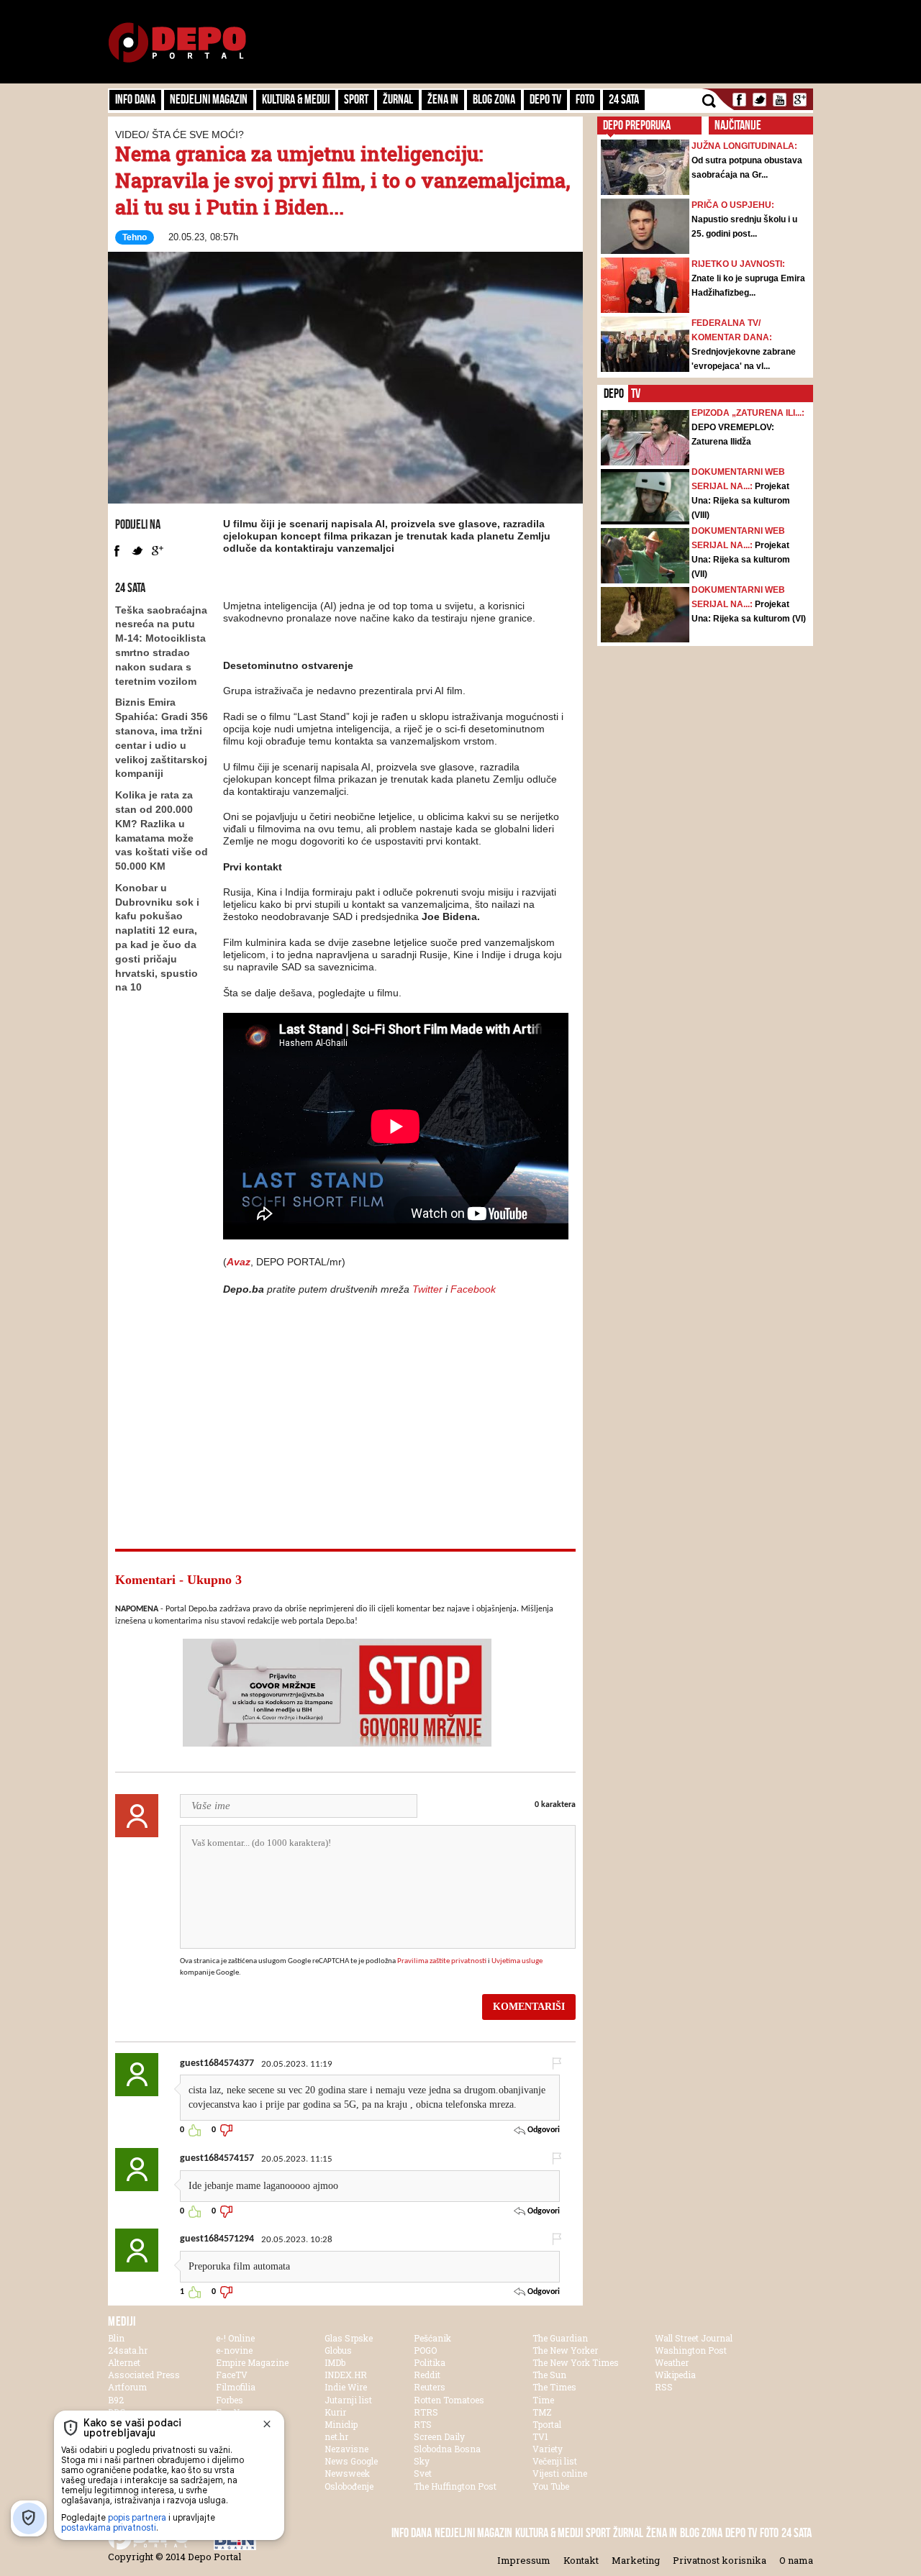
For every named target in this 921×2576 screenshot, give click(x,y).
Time (543, 2400)
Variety (548, 2449)
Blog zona (494, 99)
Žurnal (398, 99)
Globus (338, 2350)
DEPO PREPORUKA (637, 125)
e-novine (234, 2350)
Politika (430, 2362)
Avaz (239, 1262)
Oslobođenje (349, 2486)
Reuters (430, 2387)
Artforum (127, 2387)
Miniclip (341, 2424)
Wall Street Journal (694, 2338)
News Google (351, 2461)
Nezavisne (346, 2449)
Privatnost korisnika (720, 2560)
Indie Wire (346, 2387)
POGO (425, 2350)
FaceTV (232, 2375)
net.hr (336, 2436)
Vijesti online (560, 2473)
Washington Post (691, 2350)
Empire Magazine (252, 2362)
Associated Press (144, 2375)
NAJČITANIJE (738, 125)
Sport (356, 99)
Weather (672, 2362)
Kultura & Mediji (296, 99)
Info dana (135, 99)
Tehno (135, 237)
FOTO (585, 99)
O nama (796, 2560)
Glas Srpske (349, 2338)
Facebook (739, 100)
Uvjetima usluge (517, 1961)
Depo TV (545, 99)
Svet (423, 2473)
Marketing (636, 2560)
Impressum (524, 2560)
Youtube (780, 100)
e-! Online (235, 2338)
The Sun (549, 2375)
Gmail (800, 100)
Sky (422, 2461)
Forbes (230, 2400)
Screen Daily (439, 2436)
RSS (664, 2387)
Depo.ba (177, 43)
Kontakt (581, 2560)
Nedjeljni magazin (209, 99)
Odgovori (543, 2130)
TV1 (540, 2436)
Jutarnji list (348, 2400)
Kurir (335, 2412)
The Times (554, 2387)
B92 (116, 2400)
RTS (423, 2424)
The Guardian (560, 2338)
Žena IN (443, 99)
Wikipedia (675, 2375)
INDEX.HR (346, 2375)
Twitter (759, 100)
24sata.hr (128, 2350)
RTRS (426, 2412)
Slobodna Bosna (447, 2449)
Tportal (547, 2424)
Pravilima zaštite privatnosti (442, 1961)
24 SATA (624, 99)
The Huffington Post (455, 2486)
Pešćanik (432, 2338)
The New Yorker (565, 2350)
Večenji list (555, 2461)
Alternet (124, 2362)
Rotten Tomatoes (449, 2400)
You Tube (551, 2486)
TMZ (542, 2412)
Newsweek (347, 2473)
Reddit (427, 2375)
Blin (116, 2338)
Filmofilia (236, 2387)
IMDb (335, 2362)
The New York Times (576, 2362)
